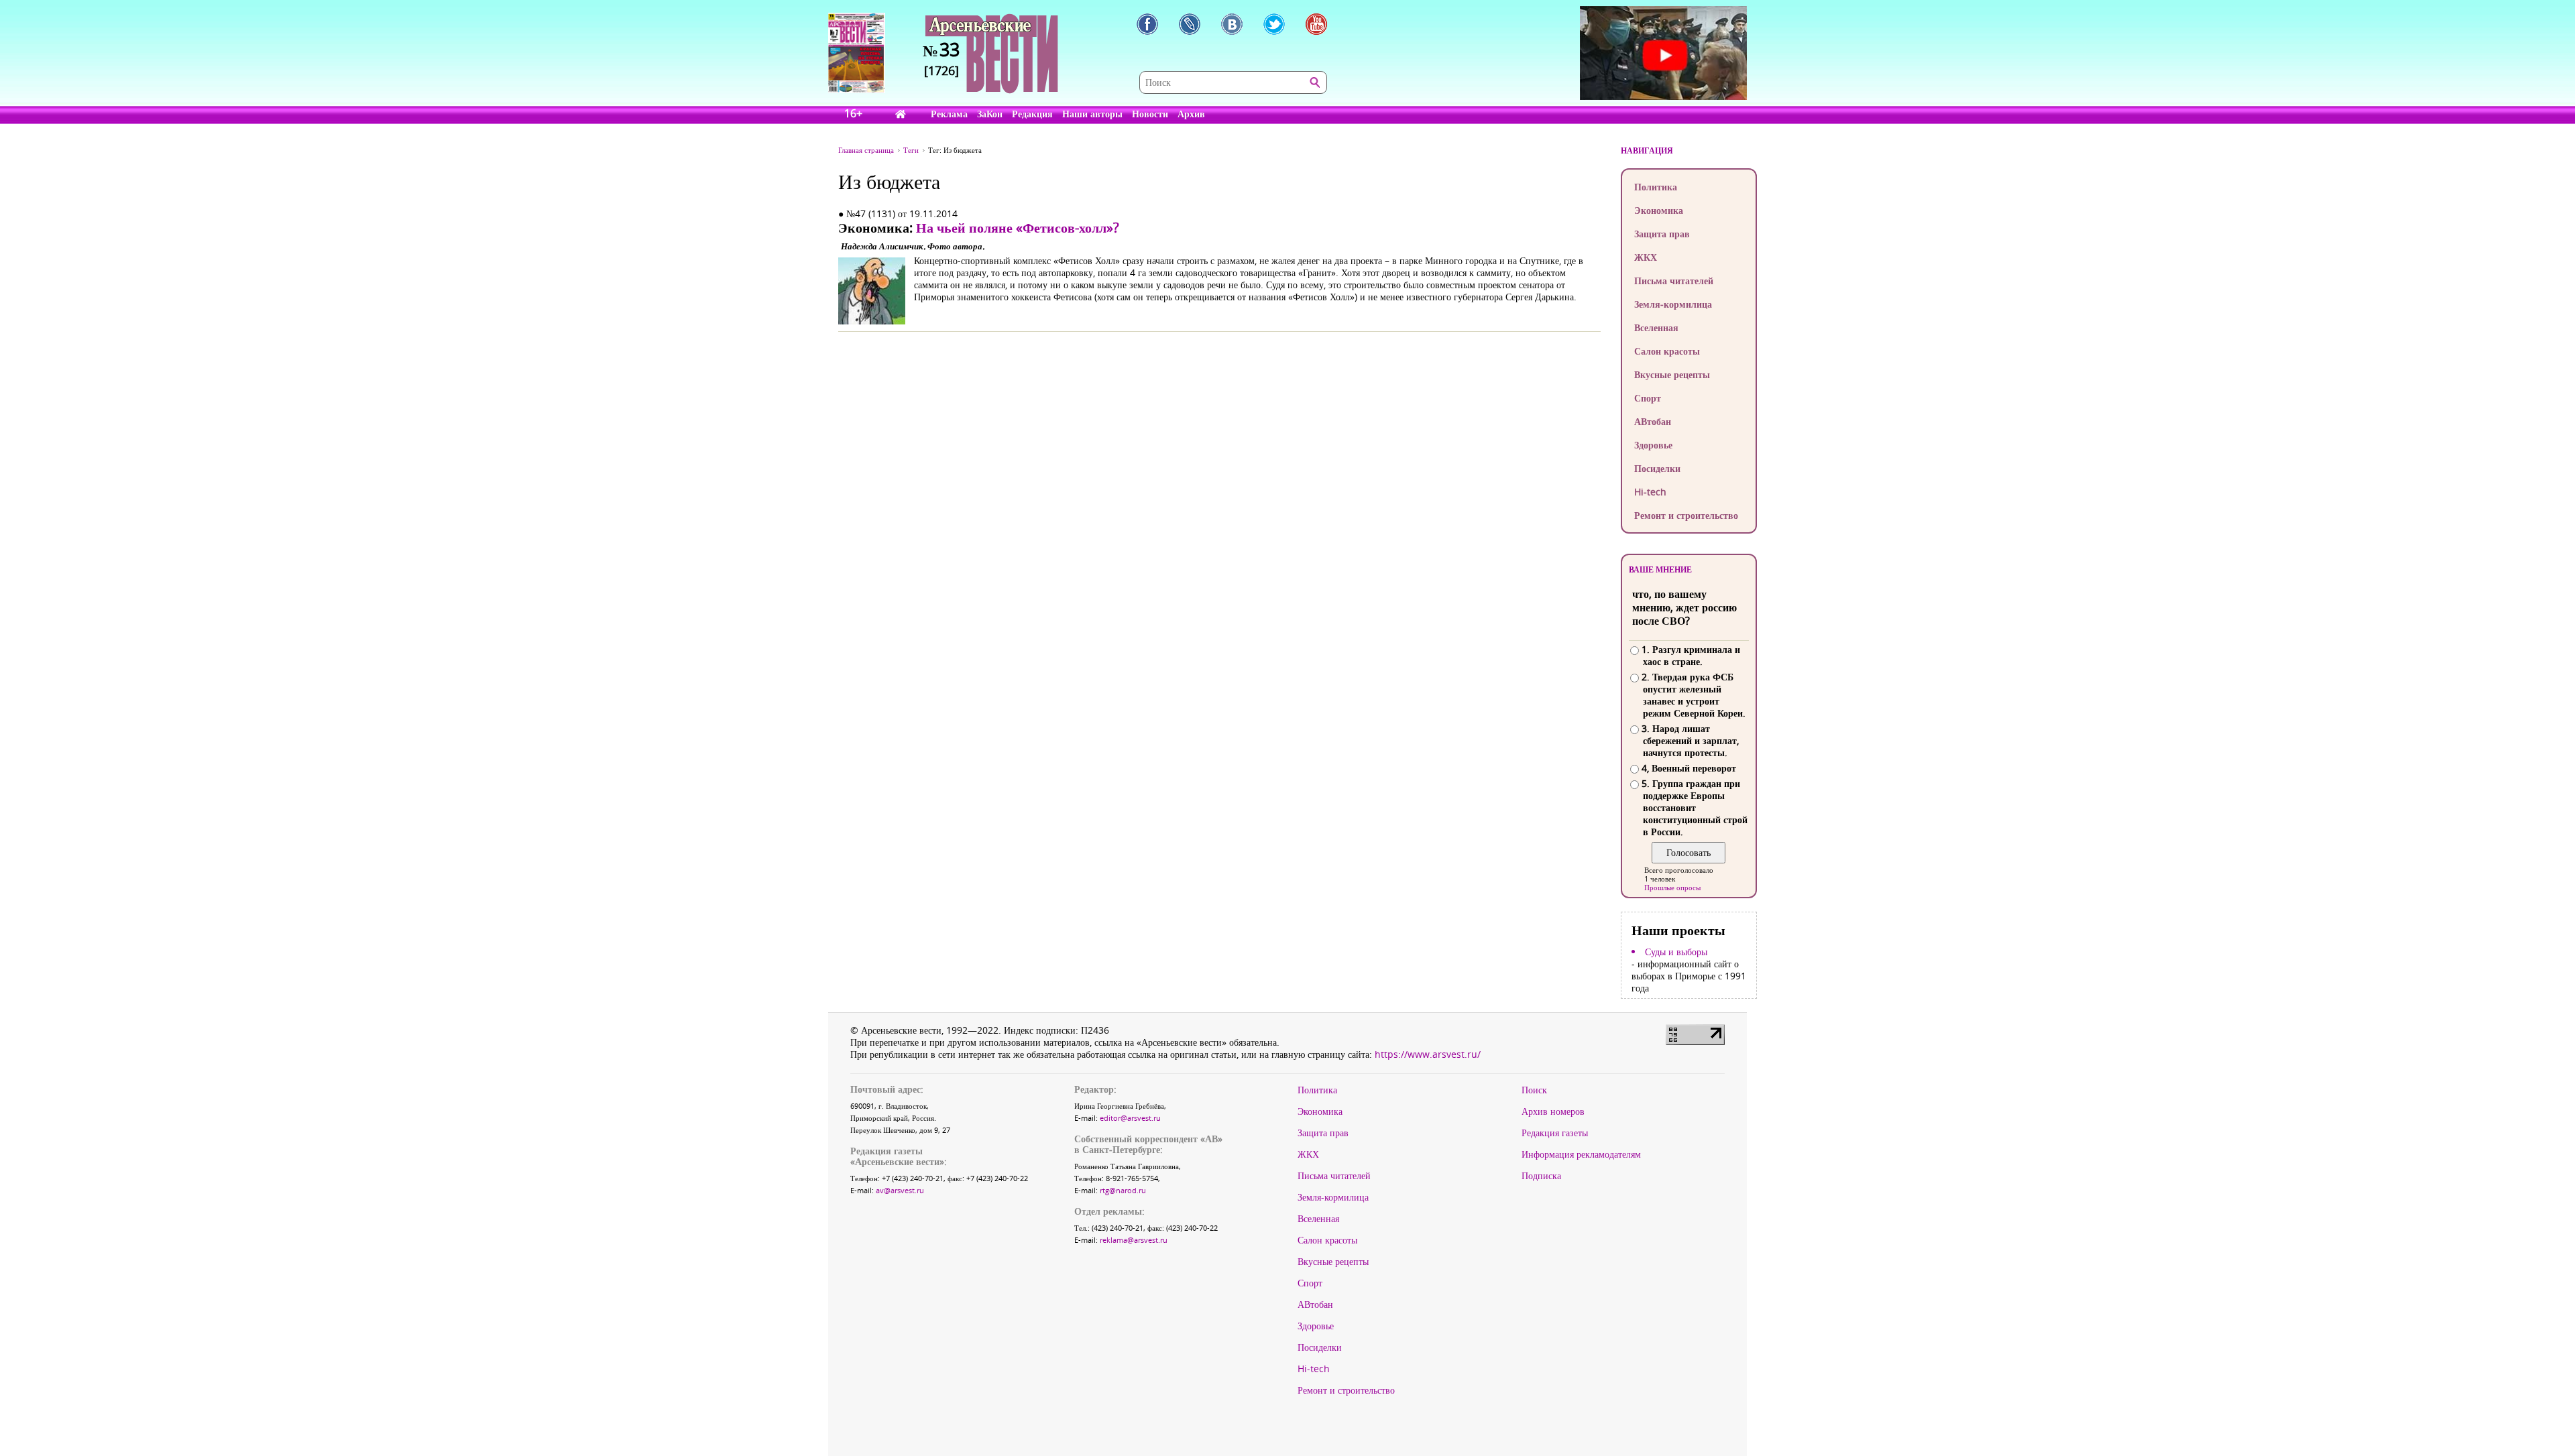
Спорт (1648, 398)
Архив (1191, 114)
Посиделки (1657, 468)
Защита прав (1662, 234)
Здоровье (1653, 445)
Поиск (1534, 1090)
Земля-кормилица (1673, 304)
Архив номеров (1553, 1111)
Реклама (949, 114)
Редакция (1032, 114)
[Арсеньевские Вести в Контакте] (1232, 24)
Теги (911, 150)
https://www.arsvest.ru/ (1428, 1054)
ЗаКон (990, 114)
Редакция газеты (1555, 1133)
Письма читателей (1674, 281)
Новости (1150, 114)
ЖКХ (1646, 257)
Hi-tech (1650, 492)
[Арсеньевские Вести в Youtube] (1316, 24)
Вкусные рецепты (1672, 374)
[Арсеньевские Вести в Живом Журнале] (1190, 24)
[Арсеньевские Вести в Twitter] (1274, 24)
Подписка (1541, 1176)
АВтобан (1653, 421)
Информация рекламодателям (1581, 1154)
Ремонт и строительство (1686, 515)
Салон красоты (1667, 351)
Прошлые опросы (1672, 887)
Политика (1656, 187)
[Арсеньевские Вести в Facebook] (1147, 24)
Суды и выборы (1676, 952)
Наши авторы (1092, 114)
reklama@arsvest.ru (1134, 1240)
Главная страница (866, 150)
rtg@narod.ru (1123, 1190)
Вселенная (1656, 327)
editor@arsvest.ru (1130, 1118)
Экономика (1659, 210)
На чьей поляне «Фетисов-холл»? (1018, 228)
